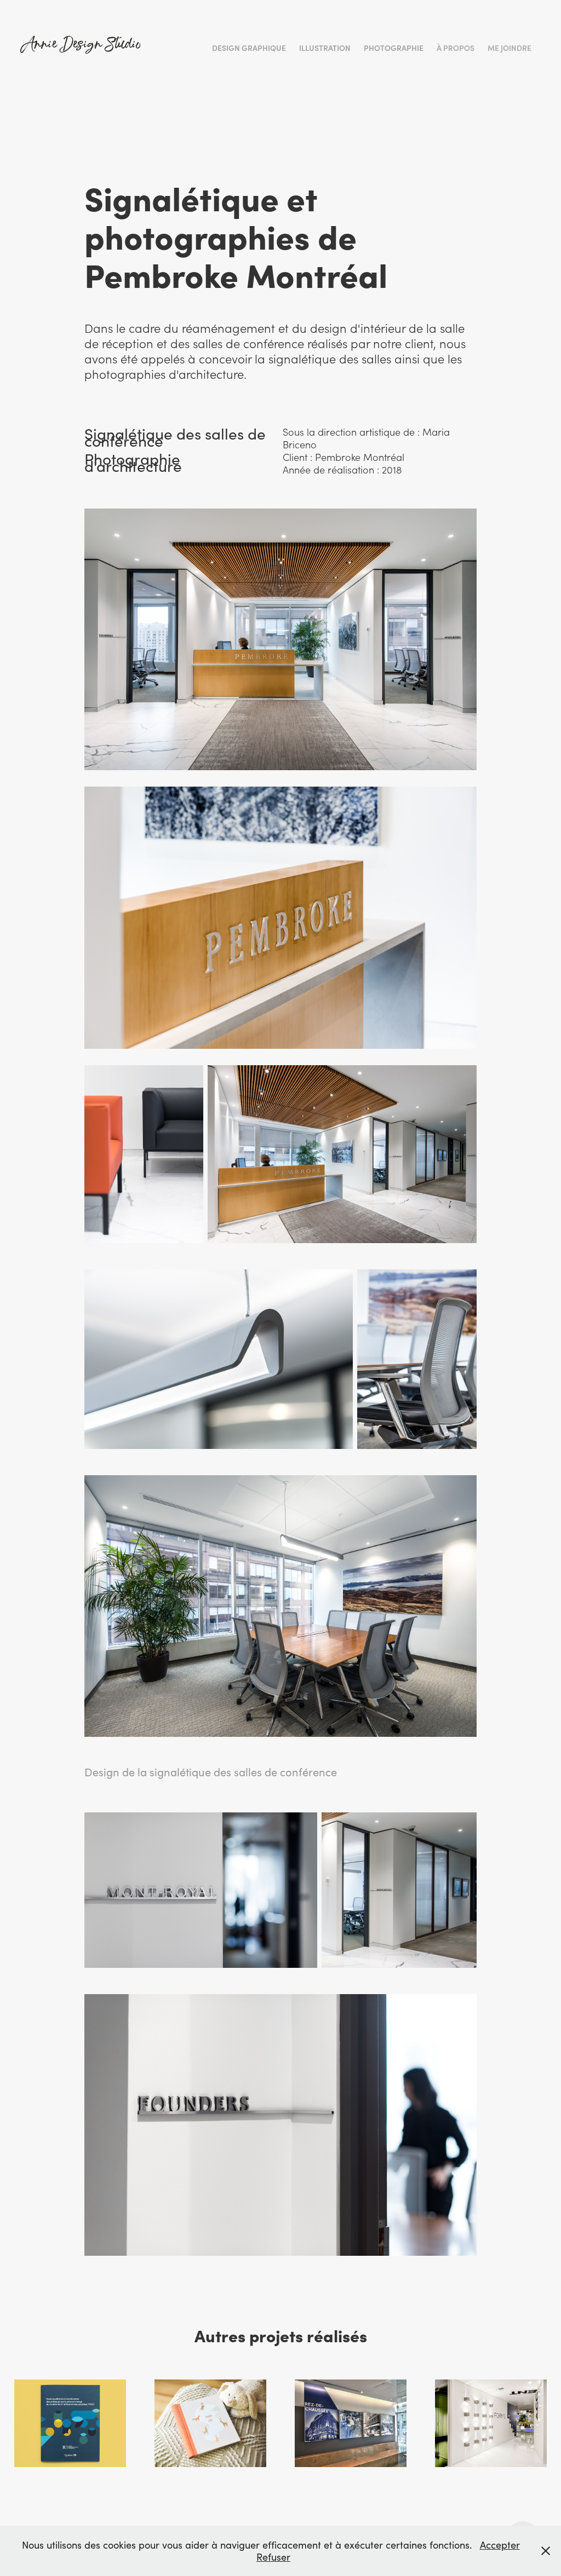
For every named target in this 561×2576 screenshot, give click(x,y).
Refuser (273, 2557)
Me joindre (510, 48)
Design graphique (249, 48)
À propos (456, 48)
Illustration (325, 48)
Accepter (500, 2545)
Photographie (394, 48)
